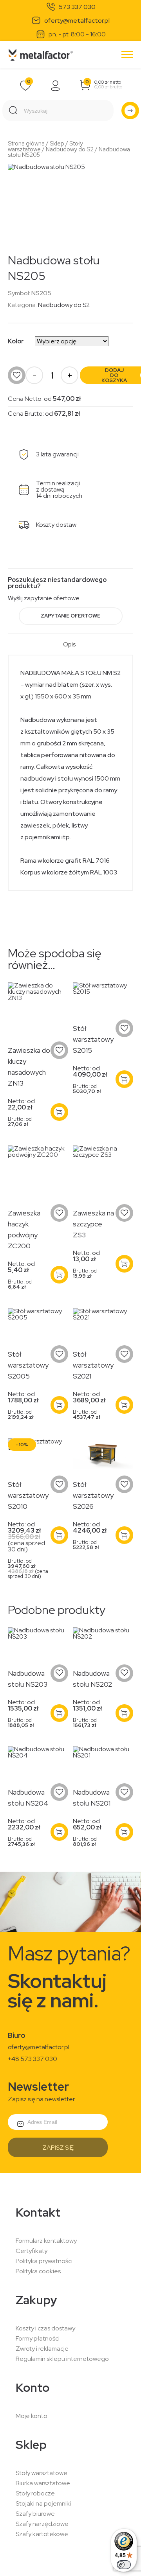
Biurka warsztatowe (43, 2483)
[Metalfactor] (41, 55)
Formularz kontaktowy (46, 2241)
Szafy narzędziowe (42, 2524)
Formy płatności (38, 2338)
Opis (70, 645)
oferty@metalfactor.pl (77, 21)
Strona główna (26, 143)
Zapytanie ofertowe (70, 616)
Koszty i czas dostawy (45, 2328)
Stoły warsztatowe (42, 2473)
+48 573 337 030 (33, 2059)
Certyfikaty (32, 2251)
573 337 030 (77, 7)
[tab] (70, 648)
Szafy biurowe (35, 2514)
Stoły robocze (35, 2493)
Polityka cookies (38, 2271)
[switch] (124, 2565)
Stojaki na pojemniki (43, 2503)
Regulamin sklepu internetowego (62, 2359)
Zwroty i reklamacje (42, 2349)
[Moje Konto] (56, 86)
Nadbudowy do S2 (70, 149)
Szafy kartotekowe (42, 2534)
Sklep (57, 143)
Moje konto (32, 2416)
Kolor (16, 341)
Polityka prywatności (44, 2261)
